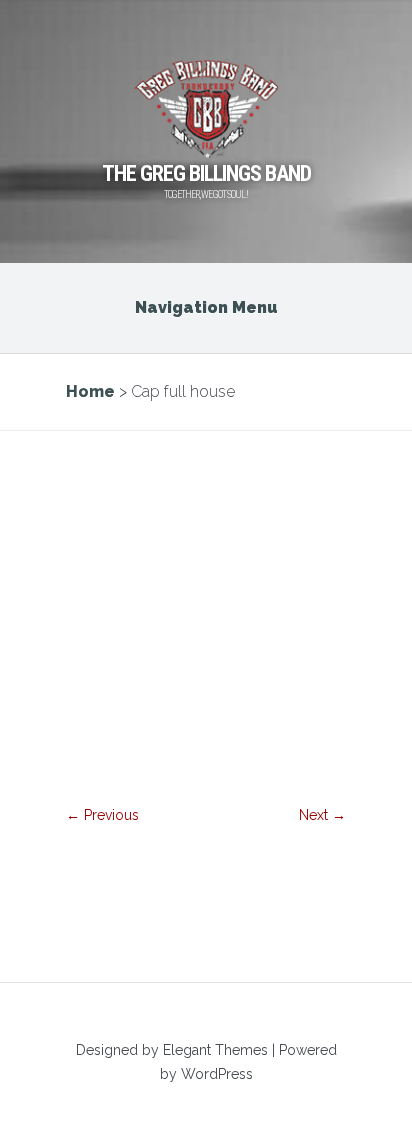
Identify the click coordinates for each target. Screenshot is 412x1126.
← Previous (102, 815)
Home (90, 391)
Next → (322, 815)
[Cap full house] (206, 781)
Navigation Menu (206, 307)
